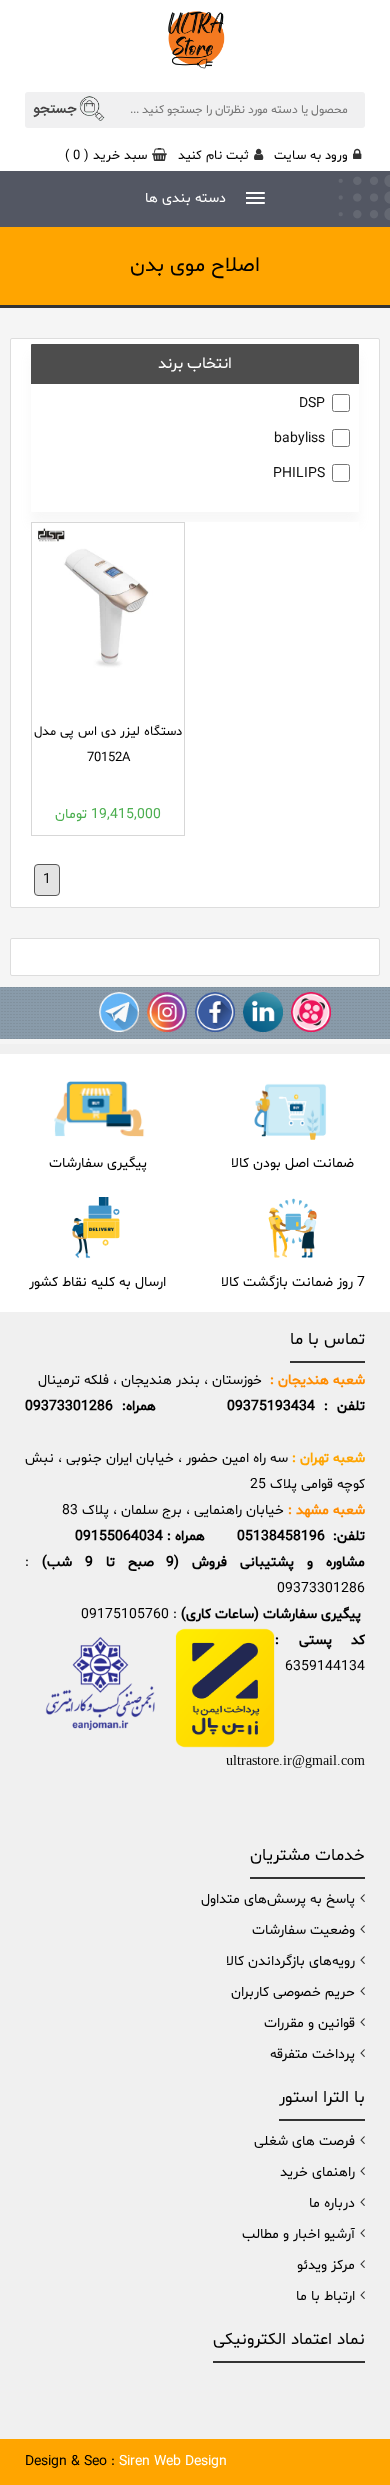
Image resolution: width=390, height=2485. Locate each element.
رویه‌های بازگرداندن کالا (290, 1961)
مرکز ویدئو (326, 2265)
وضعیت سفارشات (303, 1930)
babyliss (299, 438)
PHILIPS (299, 473)
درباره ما (332, 2203)
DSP (312, 403)
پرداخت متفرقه (312, 2054)
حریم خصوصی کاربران (293, 1992)
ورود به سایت (311, 156)
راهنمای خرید (317, 2172)
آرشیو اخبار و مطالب (298, 2234)
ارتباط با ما (325, 2296)
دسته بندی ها (185, 198)
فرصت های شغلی (304, 2141)
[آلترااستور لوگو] (195, 38)
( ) (106, 156)
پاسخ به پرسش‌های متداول (278, 1899)
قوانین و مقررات (309, 2023)
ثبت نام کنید (213, 156)
